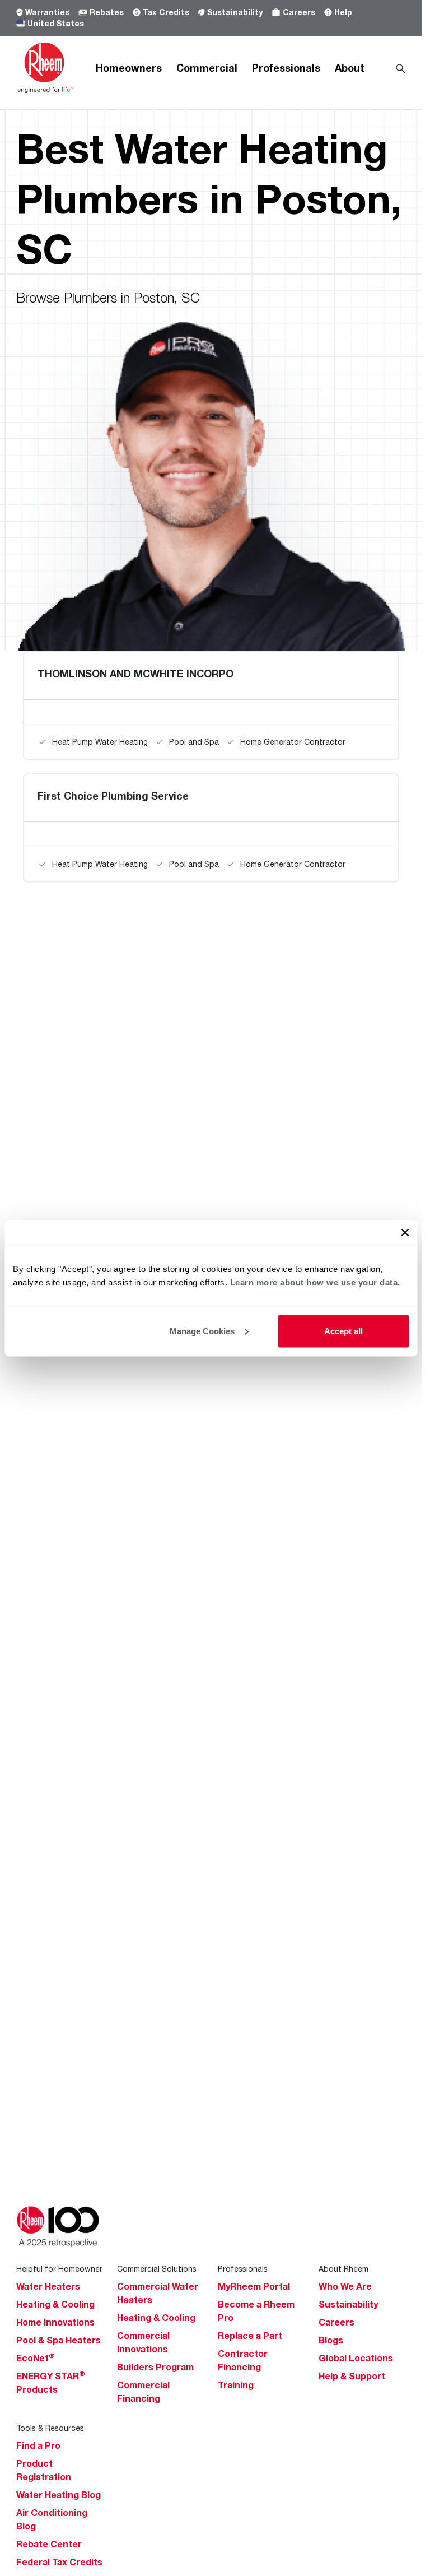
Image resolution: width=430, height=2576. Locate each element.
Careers (299, 12)
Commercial (207, 68)
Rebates (107, 12)
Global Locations (356, 2358)
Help (343, 12)
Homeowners (129, 68)
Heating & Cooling (55, 2304)
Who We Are (345, 2286)
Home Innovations (55, 2322)
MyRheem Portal (254, 2286)
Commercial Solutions (157, 2269)
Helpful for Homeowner (59, 2269)
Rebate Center (49, 2544)
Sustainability (235, 12)
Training (236, 2385)
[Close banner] (405, 1232)
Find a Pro (38, 2445)
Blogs (331, 2340)
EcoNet (36, 2358)
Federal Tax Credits (59, 2562)
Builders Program (155, 2367)
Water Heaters (48, 2286)
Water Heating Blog (59, 2495)
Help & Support (352, 2376)
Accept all (343, 1331)
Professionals (286, 68)
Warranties (47, 12)
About (350, 68)
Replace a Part (250, 2336)
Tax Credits (166, 12)
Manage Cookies (202, 1331)
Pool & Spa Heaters (59, 2340)
